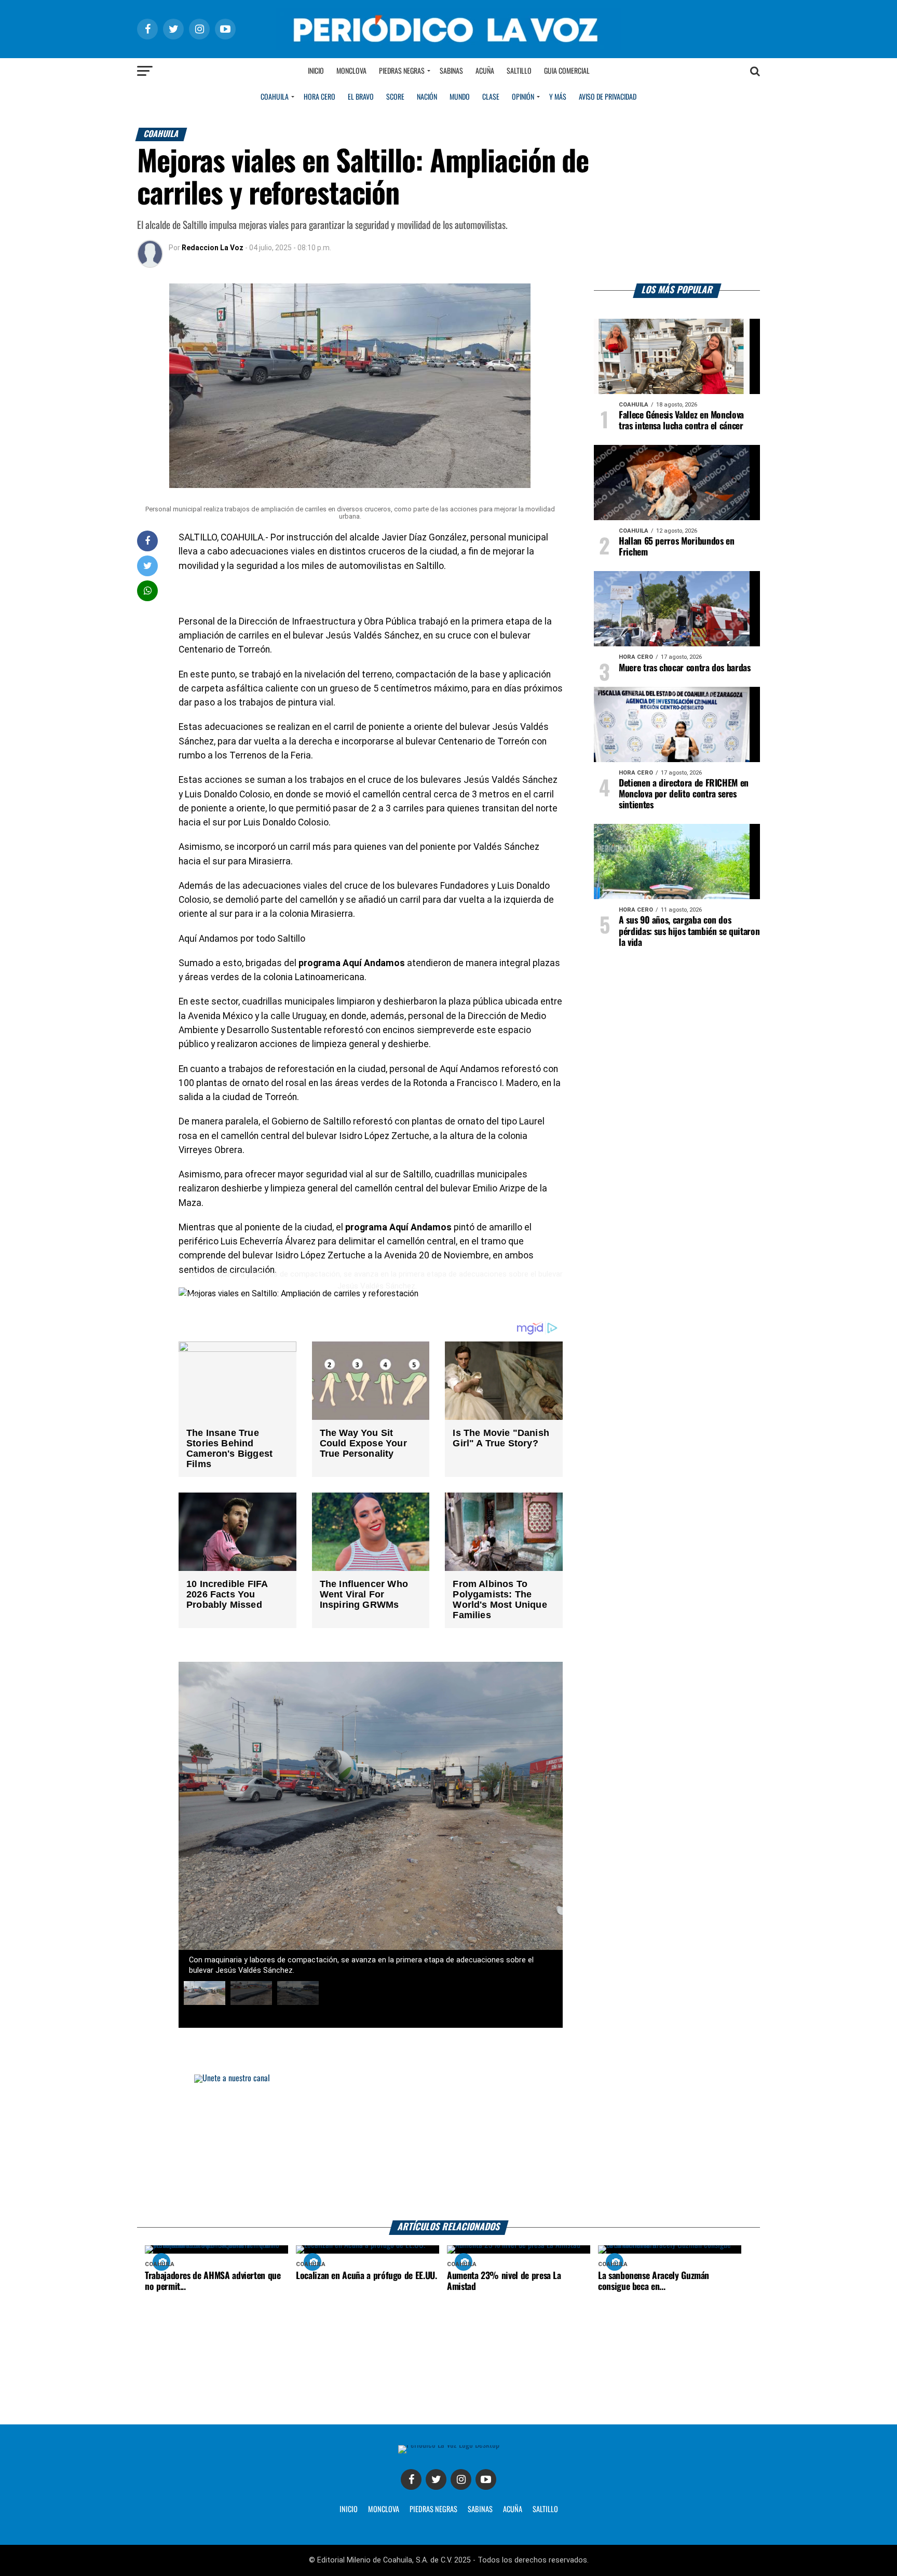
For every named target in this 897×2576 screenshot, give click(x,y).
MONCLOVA (384, 2510)
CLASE (491, 97)
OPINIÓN (523, 97)
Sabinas (451, 71)
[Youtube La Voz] (486, 2479)
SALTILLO (545, 2510)
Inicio (316, 71)
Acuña (485, 71)
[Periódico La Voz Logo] (448, 29)
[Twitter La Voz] (436, 2479)
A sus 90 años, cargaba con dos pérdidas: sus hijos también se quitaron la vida (689, 931)
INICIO (349, 2510)
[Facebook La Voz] (411, 2479)
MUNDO (460, 97)
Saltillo (519, 71)
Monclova (351, 71)
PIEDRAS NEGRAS (433, 2510)
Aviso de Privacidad (608, 97)
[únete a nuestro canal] (448, 2147)
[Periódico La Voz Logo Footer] (449, 2449)
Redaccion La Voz (213, 248)
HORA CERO (320, 97)
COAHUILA (275, 97)
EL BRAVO (361, 97)
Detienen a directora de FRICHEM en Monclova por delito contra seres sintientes (684, 794)
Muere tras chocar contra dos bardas (685, 668)
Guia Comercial (567, 71)
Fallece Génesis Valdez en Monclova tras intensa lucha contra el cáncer (681, 421)
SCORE (395, 97)
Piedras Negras (402, 71)
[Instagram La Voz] (461, 2479)
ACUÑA (513, 2510)
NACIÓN (427, 97)
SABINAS (480, 2510)
